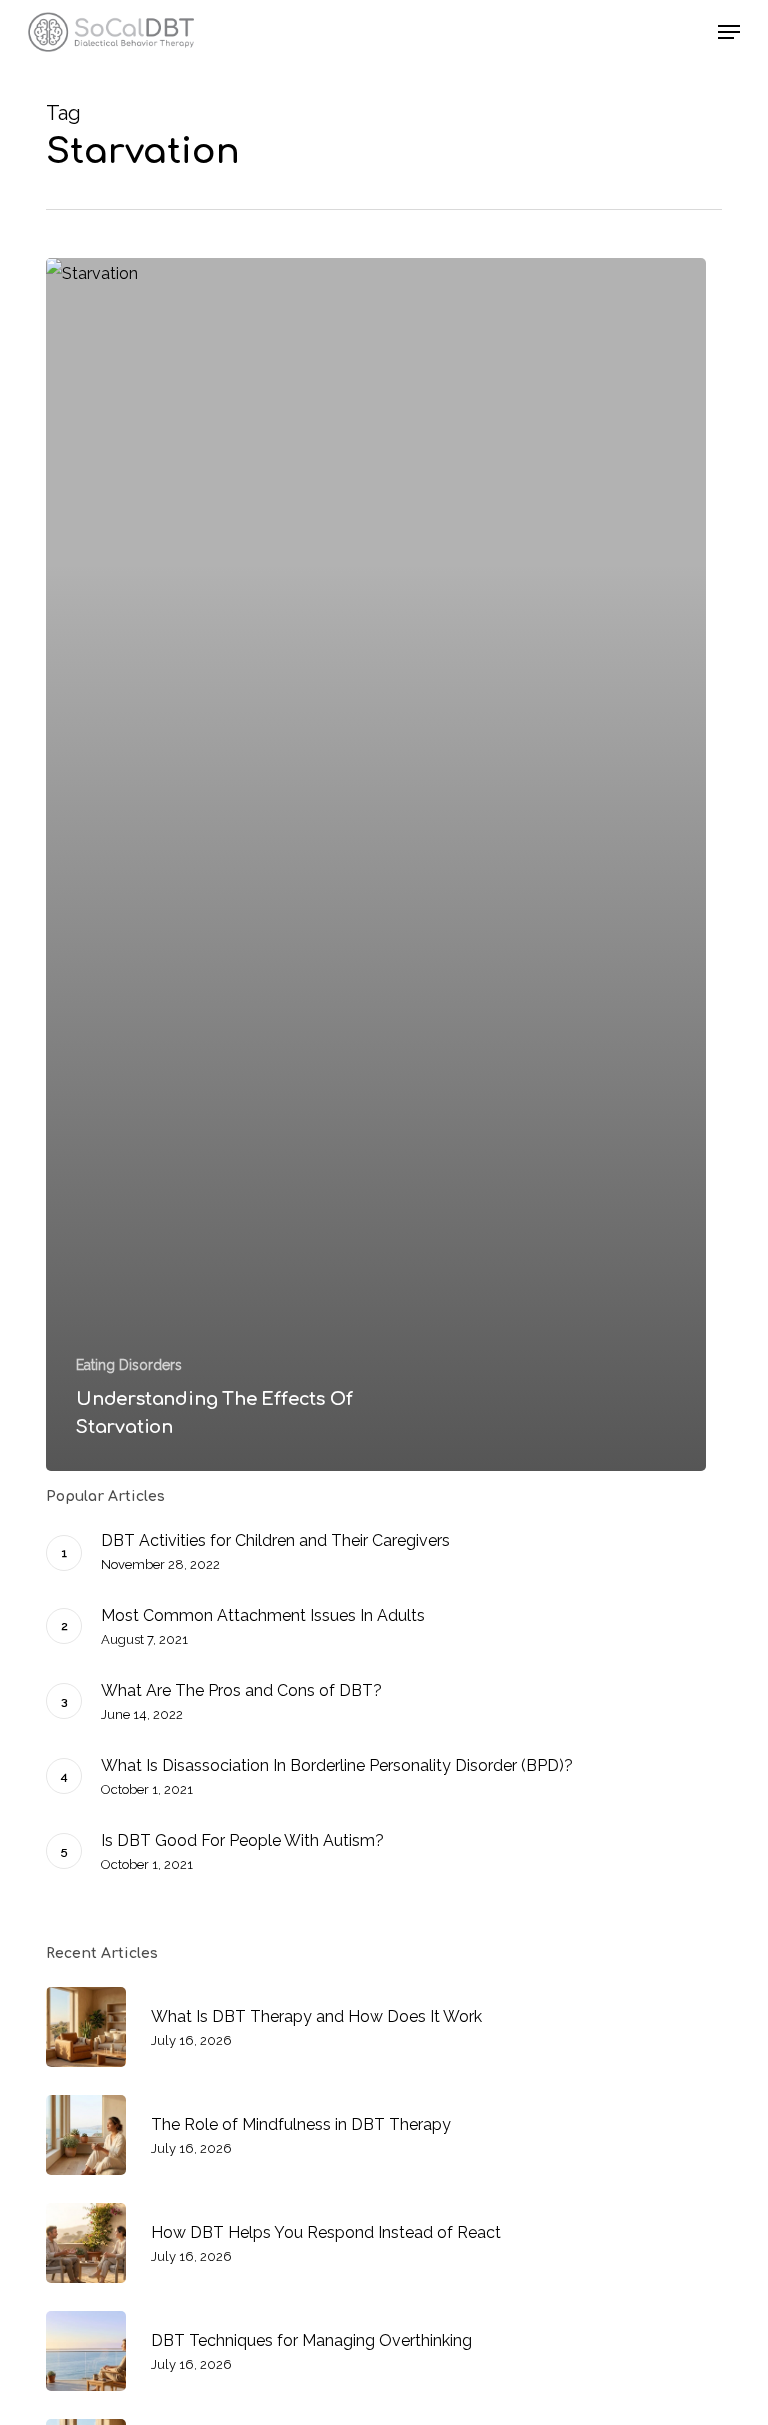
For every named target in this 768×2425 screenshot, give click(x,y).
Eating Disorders (129, 1365)
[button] (729, 32)
